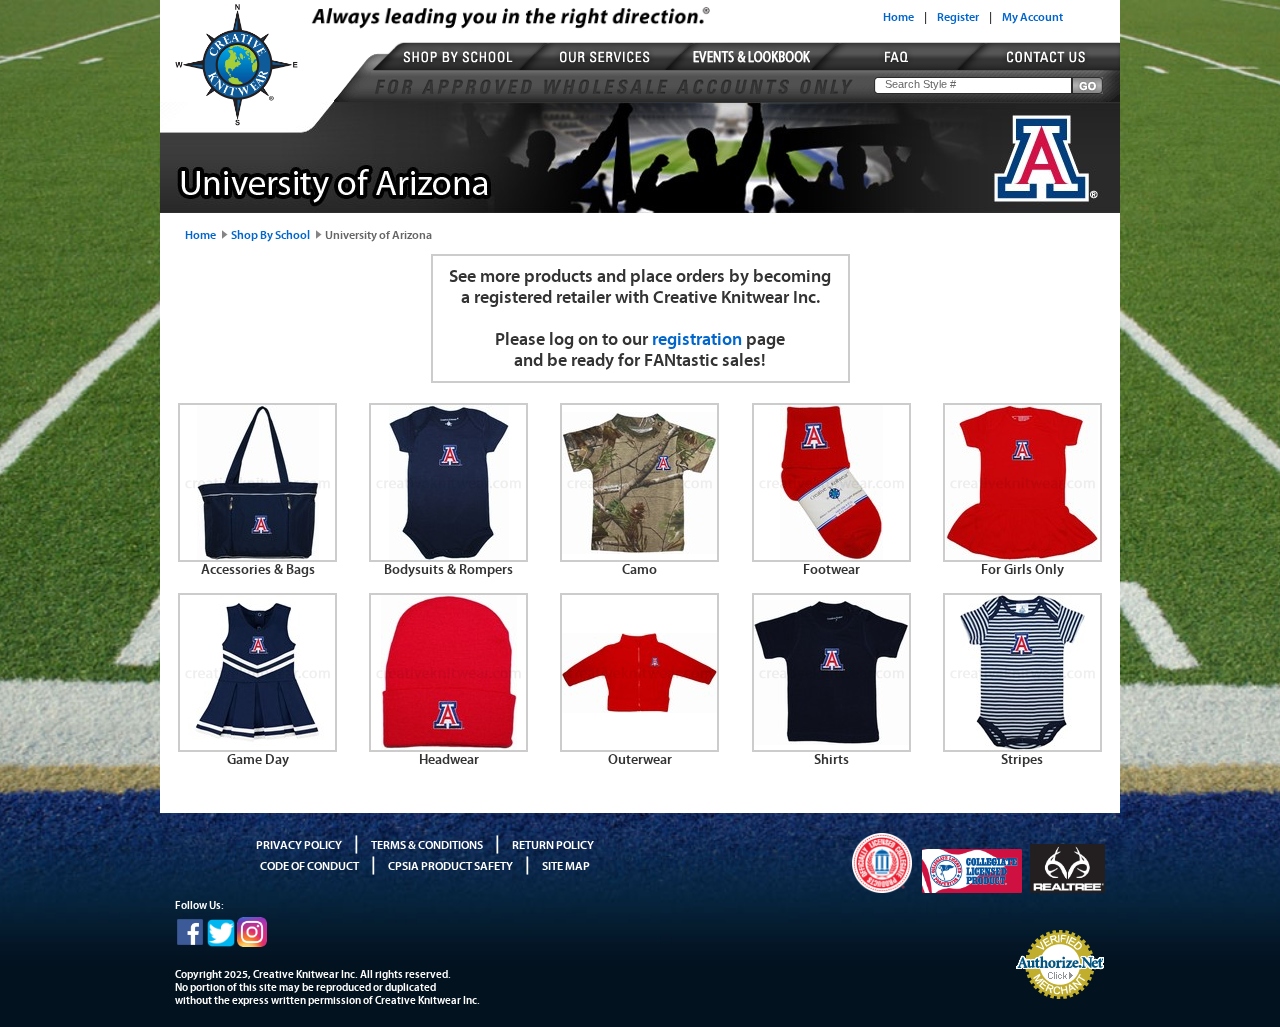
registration (697, 339)
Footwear (831, 570)
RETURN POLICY (553, 845)
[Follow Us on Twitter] (221, 943)
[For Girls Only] (1022, 556)
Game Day (258, 760)
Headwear (449, 760)
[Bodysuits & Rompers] (448, 556)
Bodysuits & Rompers (448, 570)
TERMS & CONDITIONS (427, 845)
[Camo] (639, 556)
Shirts (831, 760)
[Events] (753, 70)
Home (898, 17)
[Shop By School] (461, 70)
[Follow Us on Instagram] (252, 943)
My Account (1032, 17)
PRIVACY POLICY (299, 845)
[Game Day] (257, 746)
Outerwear (640, 760)
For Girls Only (1022, 570)
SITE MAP (566, 866)
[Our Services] (607, 70)
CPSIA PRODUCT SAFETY (450, 866)
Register (958, 17)
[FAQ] (899, 70)
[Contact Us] (1036, 70)
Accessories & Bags (258, 570)
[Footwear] (831, 556)
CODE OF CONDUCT (309, 866)
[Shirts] (831, 746)
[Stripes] (1022, 746)
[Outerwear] (639, 746)
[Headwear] (448, 746)
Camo (639, 570)
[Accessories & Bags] (257, 556)
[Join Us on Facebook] (190, 943)
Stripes (1022, 760)
